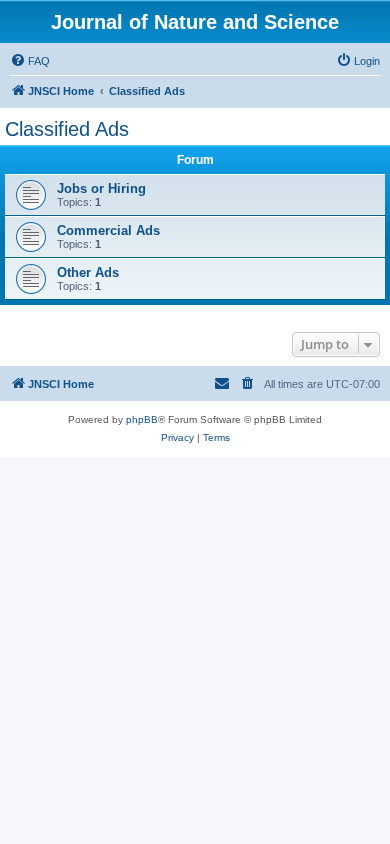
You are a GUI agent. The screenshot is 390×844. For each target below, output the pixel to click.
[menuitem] (30, 61)
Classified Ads (67, 129)
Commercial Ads (108, 230)
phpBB (142, 419)
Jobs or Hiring (101, 188)
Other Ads (88, 272)
